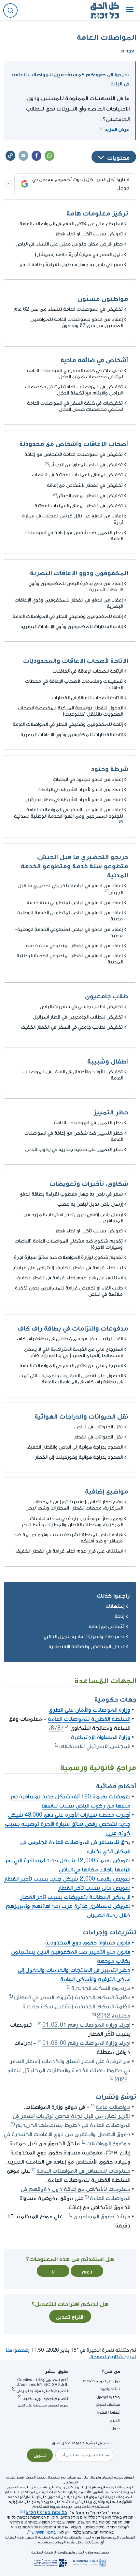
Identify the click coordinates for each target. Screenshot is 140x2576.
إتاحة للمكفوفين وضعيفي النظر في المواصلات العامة (68, 616)
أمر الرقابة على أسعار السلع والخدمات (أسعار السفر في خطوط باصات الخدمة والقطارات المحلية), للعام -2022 (69, 2070)
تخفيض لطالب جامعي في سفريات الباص (81, 1007)
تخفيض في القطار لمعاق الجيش (90, 496)
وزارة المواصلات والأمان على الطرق (90, 1710)
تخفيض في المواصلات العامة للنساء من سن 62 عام (68, 309)
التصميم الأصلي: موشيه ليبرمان (42, 2391)
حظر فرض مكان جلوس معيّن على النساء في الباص (69, 244)
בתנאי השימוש (44, 2532)
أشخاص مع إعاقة (107, 1626)
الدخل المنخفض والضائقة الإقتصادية (86, 1647)
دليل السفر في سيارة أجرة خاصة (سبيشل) (79, 254)
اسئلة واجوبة (110, 2389)
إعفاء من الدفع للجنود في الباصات (88, 779)
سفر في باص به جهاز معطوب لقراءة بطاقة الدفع (71, 265)
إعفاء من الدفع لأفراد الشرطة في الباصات (80, 789)
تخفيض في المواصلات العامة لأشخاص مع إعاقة (74, 454)
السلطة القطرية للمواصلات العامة (89, 1719)
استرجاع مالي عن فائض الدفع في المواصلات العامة (71, 224)
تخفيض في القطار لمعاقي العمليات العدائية (79, 506)
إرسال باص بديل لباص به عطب (90, 1204)
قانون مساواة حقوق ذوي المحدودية (88, 1943)
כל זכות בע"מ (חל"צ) (46, 2512)
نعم (87, 2271)
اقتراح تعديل (70, 2316)
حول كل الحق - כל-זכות (101, 2381)
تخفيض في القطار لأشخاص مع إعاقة (85, 485)
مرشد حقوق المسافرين (102, 2217)
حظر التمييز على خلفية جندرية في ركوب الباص (74, 1149)
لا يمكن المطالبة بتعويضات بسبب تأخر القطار (75, 1897)
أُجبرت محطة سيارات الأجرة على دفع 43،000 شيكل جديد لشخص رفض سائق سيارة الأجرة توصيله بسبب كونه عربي (68, 1824)
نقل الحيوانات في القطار (98, 1437)
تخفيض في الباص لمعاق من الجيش (86, 465)
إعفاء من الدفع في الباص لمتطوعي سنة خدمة (75, 903)
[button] (130, 10)
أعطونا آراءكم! (109, 2412)
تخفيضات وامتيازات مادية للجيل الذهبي (84, 1637)
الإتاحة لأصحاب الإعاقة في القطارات (87, 698)
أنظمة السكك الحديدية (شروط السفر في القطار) (72, 1997)
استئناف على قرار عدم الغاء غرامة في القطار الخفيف (69, 1278)
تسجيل (40, 2455)
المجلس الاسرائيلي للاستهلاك (95, 1746)
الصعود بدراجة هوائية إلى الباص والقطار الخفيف (75, 1447)
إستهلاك (115, 1606)
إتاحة (119, 1616)
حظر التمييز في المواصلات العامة (88, 1123)
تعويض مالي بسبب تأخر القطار (94, 1888)
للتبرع (115, 2420)
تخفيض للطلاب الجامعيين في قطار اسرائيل (78, 1017)
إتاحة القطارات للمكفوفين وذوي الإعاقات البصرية (72, 626)
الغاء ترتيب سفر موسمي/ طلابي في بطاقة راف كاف (70, 1339)
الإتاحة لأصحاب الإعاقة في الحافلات (88, 671)
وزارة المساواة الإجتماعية (101, 1737)
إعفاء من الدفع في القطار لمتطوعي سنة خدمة (74, 946)
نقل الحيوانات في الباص (98, 1427)
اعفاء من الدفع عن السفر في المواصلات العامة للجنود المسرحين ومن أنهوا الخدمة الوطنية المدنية (68, 813)
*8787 (56, 1728)
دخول (116, 2428)
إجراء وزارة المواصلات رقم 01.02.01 (86, 2025)
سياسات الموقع (108, 2405)
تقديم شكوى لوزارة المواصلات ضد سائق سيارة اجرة (68, 1257)
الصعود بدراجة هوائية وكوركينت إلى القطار (79, 1457)
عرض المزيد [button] (117, 129)
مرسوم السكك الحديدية (101, 1988)
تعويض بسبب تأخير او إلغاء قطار (89, 234)
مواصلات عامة (113, 2107)
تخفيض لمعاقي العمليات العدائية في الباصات (77, 475)
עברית (128, 50)
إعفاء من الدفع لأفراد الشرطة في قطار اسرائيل (74, 800)
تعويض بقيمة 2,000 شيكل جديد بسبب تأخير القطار (67, 1879)
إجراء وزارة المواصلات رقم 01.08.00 (86, 2043)
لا (53, 2271)
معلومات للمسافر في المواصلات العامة (83, 2171)
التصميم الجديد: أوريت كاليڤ (45, 2399)
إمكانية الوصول (108, 2397)
